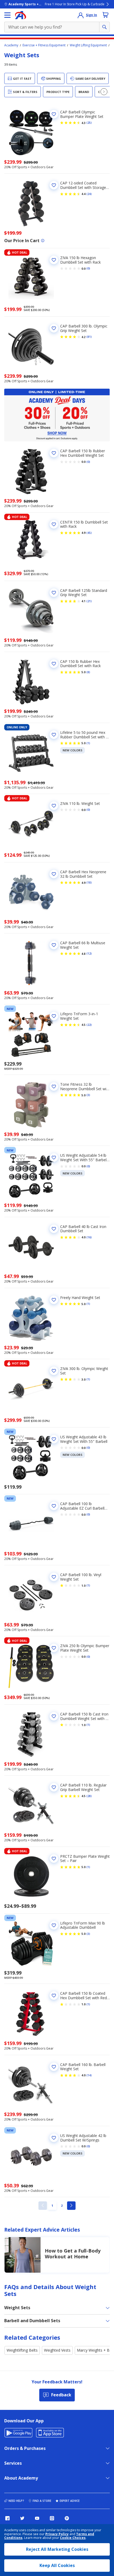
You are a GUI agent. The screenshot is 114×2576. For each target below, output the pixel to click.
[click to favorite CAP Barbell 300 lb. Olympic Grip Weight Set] (54, 328)
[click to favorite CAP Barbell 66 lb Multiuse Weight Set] (54, 945)
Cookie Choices (73, 2538)
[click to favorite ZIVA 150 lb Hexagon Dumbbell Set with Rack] (54, 260)
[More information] (43, 241)
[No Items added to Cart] (106, 15)
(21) (89, 601)
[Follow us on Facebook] (7, 2518)
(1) (88, 743)
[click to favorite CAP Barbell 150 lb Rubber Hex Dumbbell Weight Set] (54, 453)
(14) (89, 2075)
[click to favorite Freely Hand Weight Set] (54, 1300)
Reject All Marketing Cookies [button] (57, 2549)
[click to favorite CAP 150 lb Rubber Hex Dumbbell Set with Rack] (54, 664)
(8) (88, 672)
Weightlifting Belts (22, 2350)
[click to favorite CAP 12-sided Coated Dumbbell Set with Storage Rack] (54, 185)
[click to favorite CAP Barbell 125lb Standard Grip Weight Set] (54, 593)
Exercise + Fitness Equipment (44, 45)
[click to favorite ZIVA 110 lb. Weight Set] (54, 806)
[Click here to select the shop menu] (7, 15)
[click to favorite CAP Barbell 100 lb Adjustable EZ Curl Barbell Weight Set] (54, 1506)
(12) (89, 954)
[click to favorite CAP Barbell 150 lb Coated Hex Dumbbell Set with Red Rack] (54, 1996)
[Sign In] (81, 15)
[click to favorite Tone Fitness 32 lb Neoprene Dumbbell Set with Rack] (54, 1087)
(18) (89, 883)
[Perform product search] (104, 27)
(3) (88, 1095)
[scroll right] (104, 92)
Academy (11, 45)
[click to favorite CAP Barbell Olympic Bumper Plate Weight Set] (54, 114)
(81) (89, 337)
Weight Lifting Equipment (88, 45)
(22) (89, 1025)
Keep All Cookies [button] (57, 2565)
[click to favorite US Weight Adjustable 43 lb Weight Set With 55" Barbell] (54, 1439)
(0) (88, 268)
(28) (89, 1796)
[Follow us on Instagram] (52, 2518)
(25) (89, 123)
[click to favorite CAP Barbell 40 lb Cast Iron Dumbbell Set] (54, 1229)
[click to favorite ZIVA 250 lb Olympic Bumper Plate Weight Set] (54, 1648)
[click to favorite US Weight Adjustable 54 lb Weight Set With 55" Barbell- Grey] (54, 1158)
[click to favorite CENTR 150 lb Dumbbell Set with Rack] (54, 524)
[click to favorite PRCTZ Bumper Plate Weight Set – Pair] (54, 1859)
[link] (43, 2206)
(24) (89, 194)
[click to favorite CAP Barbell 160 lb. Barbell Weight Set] (54, 2067)
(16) (89, 1237)
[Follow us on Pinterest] (67, 2518)
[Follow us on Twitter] (22, 2518)
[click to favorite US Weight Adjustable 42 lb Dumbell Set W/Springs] (54, 2138)
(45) (89, 533)
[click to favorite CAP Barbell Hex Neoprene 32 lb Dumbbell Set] (54, 874)
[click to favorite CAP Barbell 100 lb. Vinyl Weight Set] (54, 1577)
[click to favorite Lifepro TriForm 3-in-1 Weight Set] (54, 1016)
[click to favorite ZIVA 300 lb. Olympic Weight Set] (54, 1371)
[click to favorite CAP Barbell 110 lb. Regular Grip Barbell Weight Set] (54, 1787)
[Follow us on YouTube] (37, 2518)
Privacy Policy (57, 2534)
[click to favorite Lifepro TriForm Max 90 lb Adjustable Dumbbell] (54, 1925)
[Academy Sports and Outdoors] (21, 15)
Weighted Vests (57, 2350)
